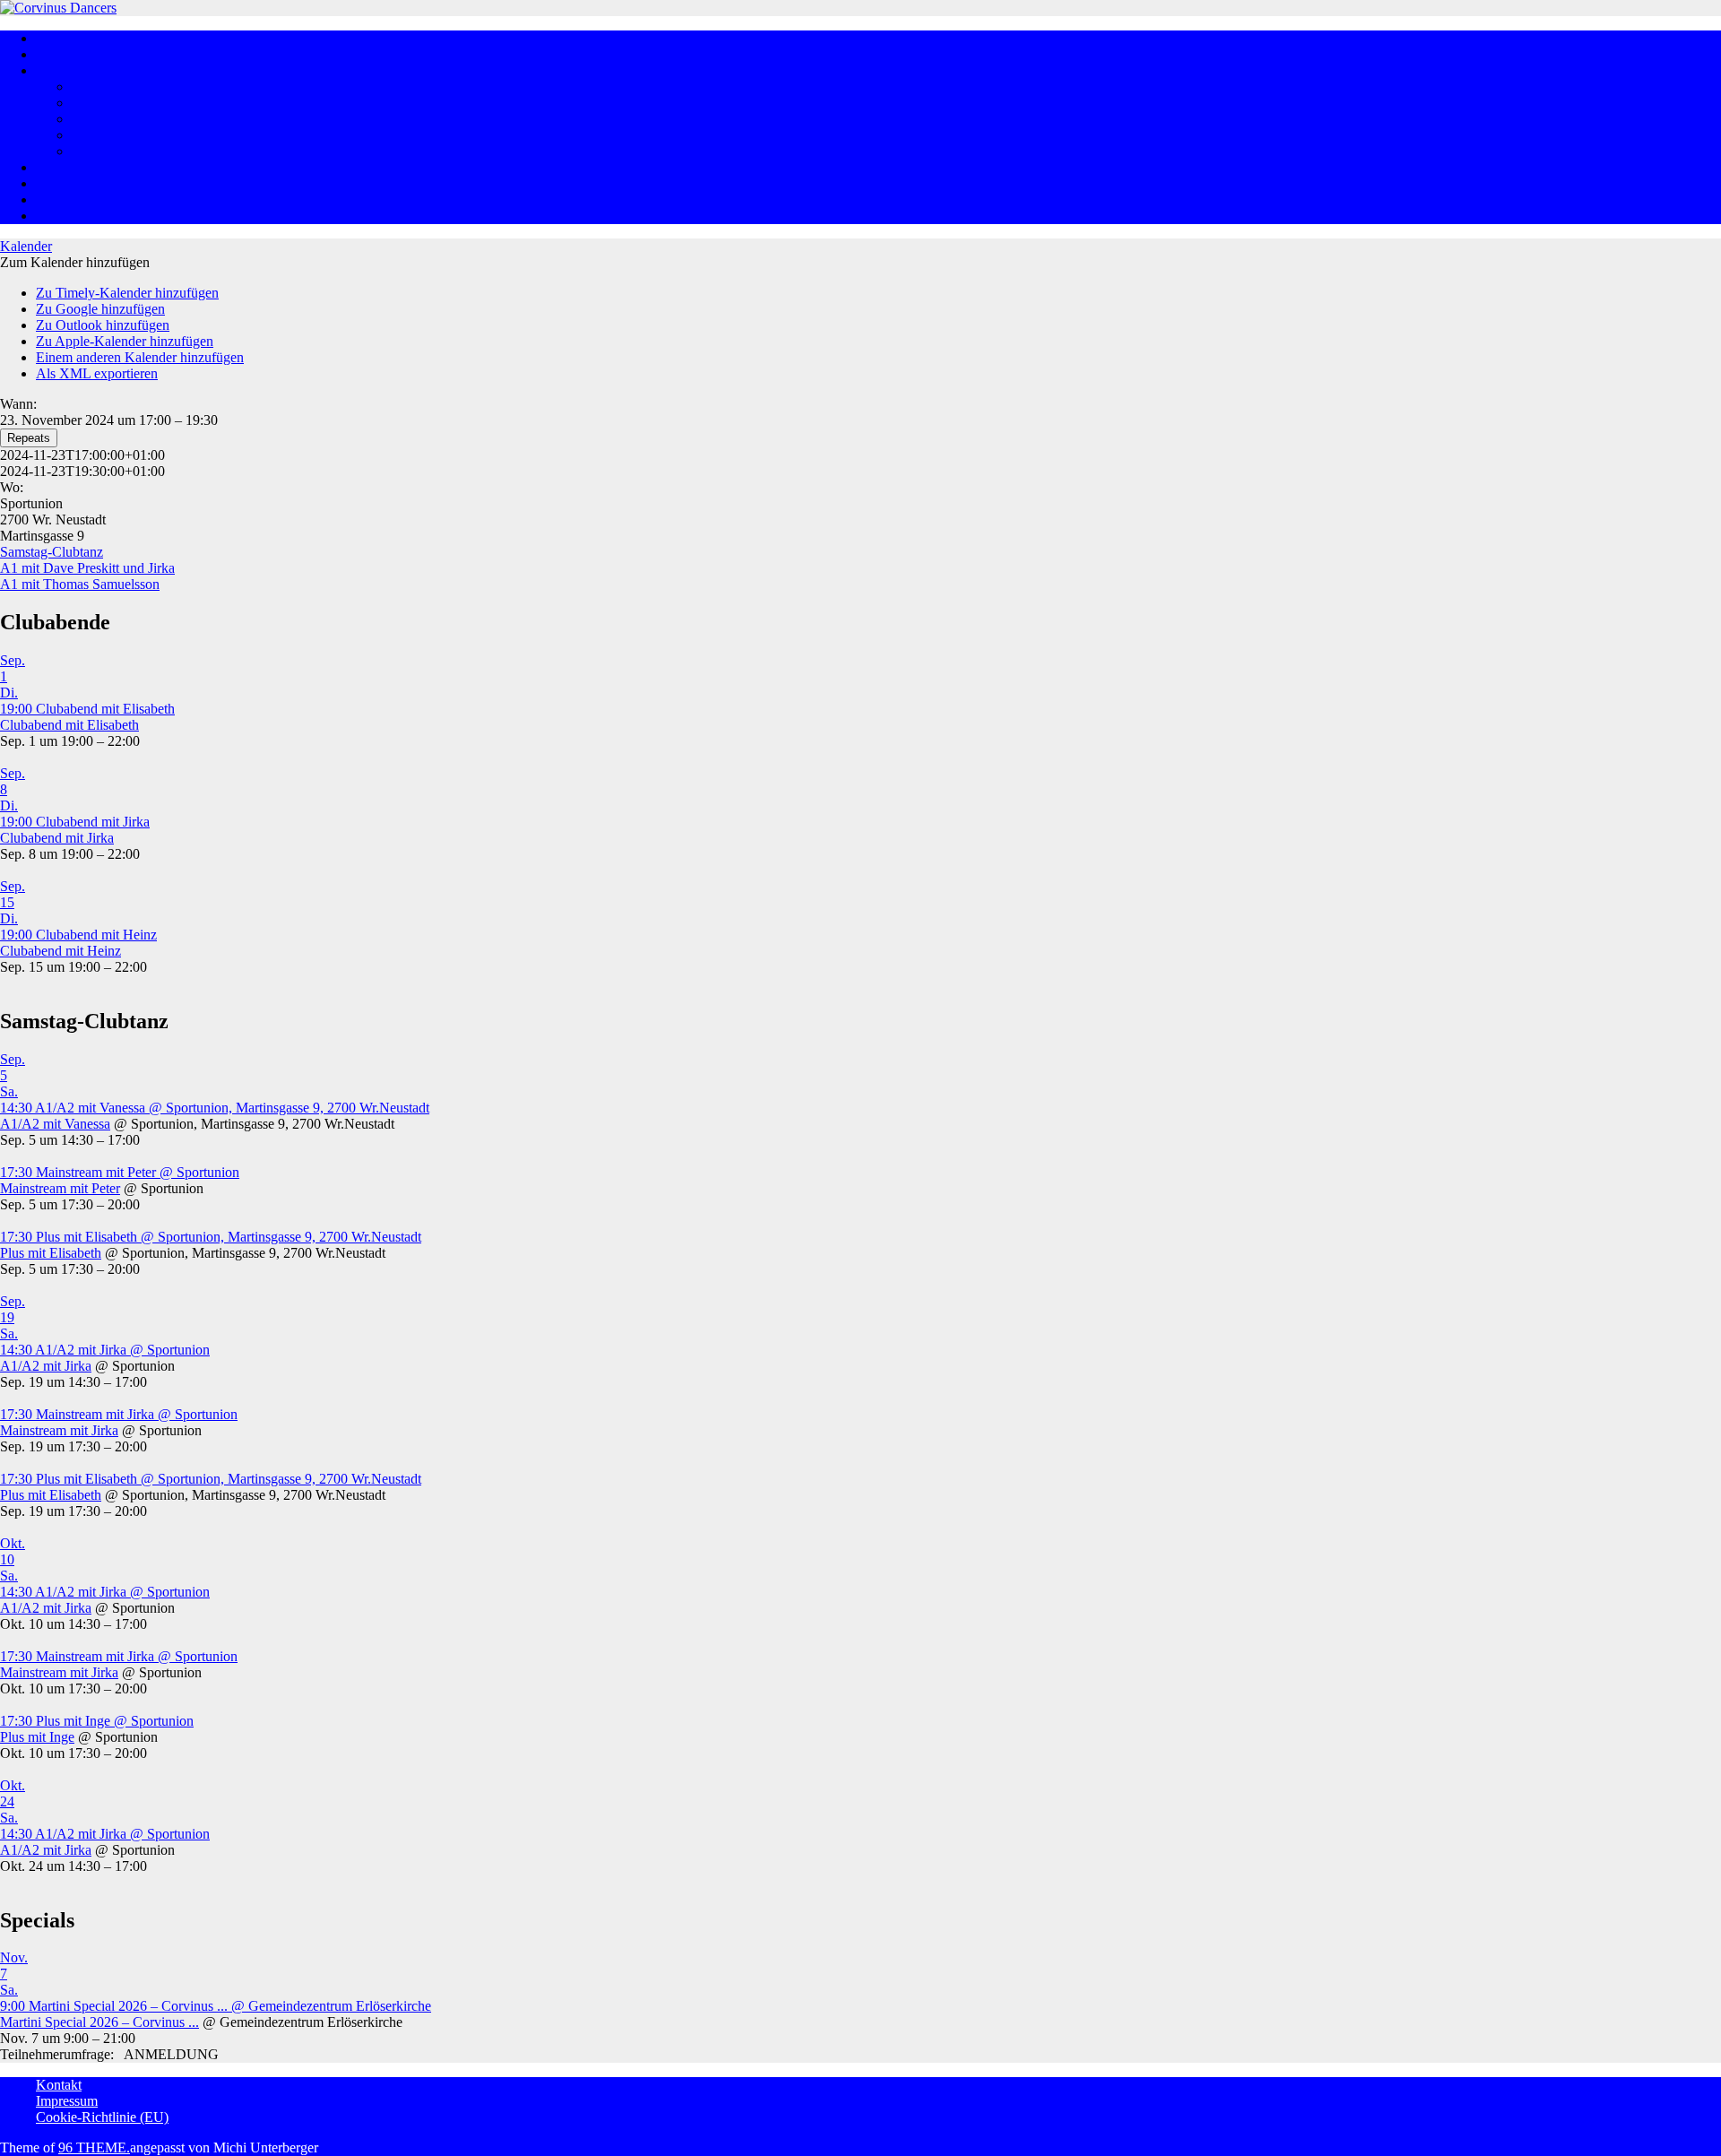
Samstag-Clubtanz (52, 552)
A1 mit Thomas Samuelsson (80, 584)
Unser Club (104, 103)
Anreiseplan (70, 183)
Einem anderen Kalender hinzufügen (140, 357)
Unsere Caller (111, 119)
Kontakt (59, 2085)
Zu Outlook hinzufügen (103, 325)
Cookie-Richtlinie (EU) (102, 2117)
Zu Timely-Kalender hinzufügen (127, 293)
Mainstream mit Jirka (59, 1430)
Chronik (95, 151)
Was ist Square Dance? (101, 54)
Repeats (29, 438)
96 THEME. (94, 2147)
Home (53, 38)
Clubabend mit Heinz (61, 951)
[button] (75, 262)
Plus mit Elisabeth (51, 1253)
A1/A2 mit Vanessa (55, 1124)
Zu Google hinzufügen (100, 309)
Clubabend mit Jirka (57, 838)
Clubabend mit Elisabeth (69, 725)
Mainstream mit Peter (60, 1188)
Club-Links (68, 216)
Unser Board (108, 87)
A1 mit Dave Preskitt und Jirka (87, 568)
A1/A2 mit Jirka (46, 1366)
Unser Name (108, 135)
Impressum (67, 2101)
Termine (59, 199)
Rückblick (65, 167)
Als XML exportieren (97, 373)
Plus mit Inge (37, 1737)
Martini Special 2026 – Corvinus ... (99, 2022)
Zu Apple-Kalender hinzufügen (125, 341)
